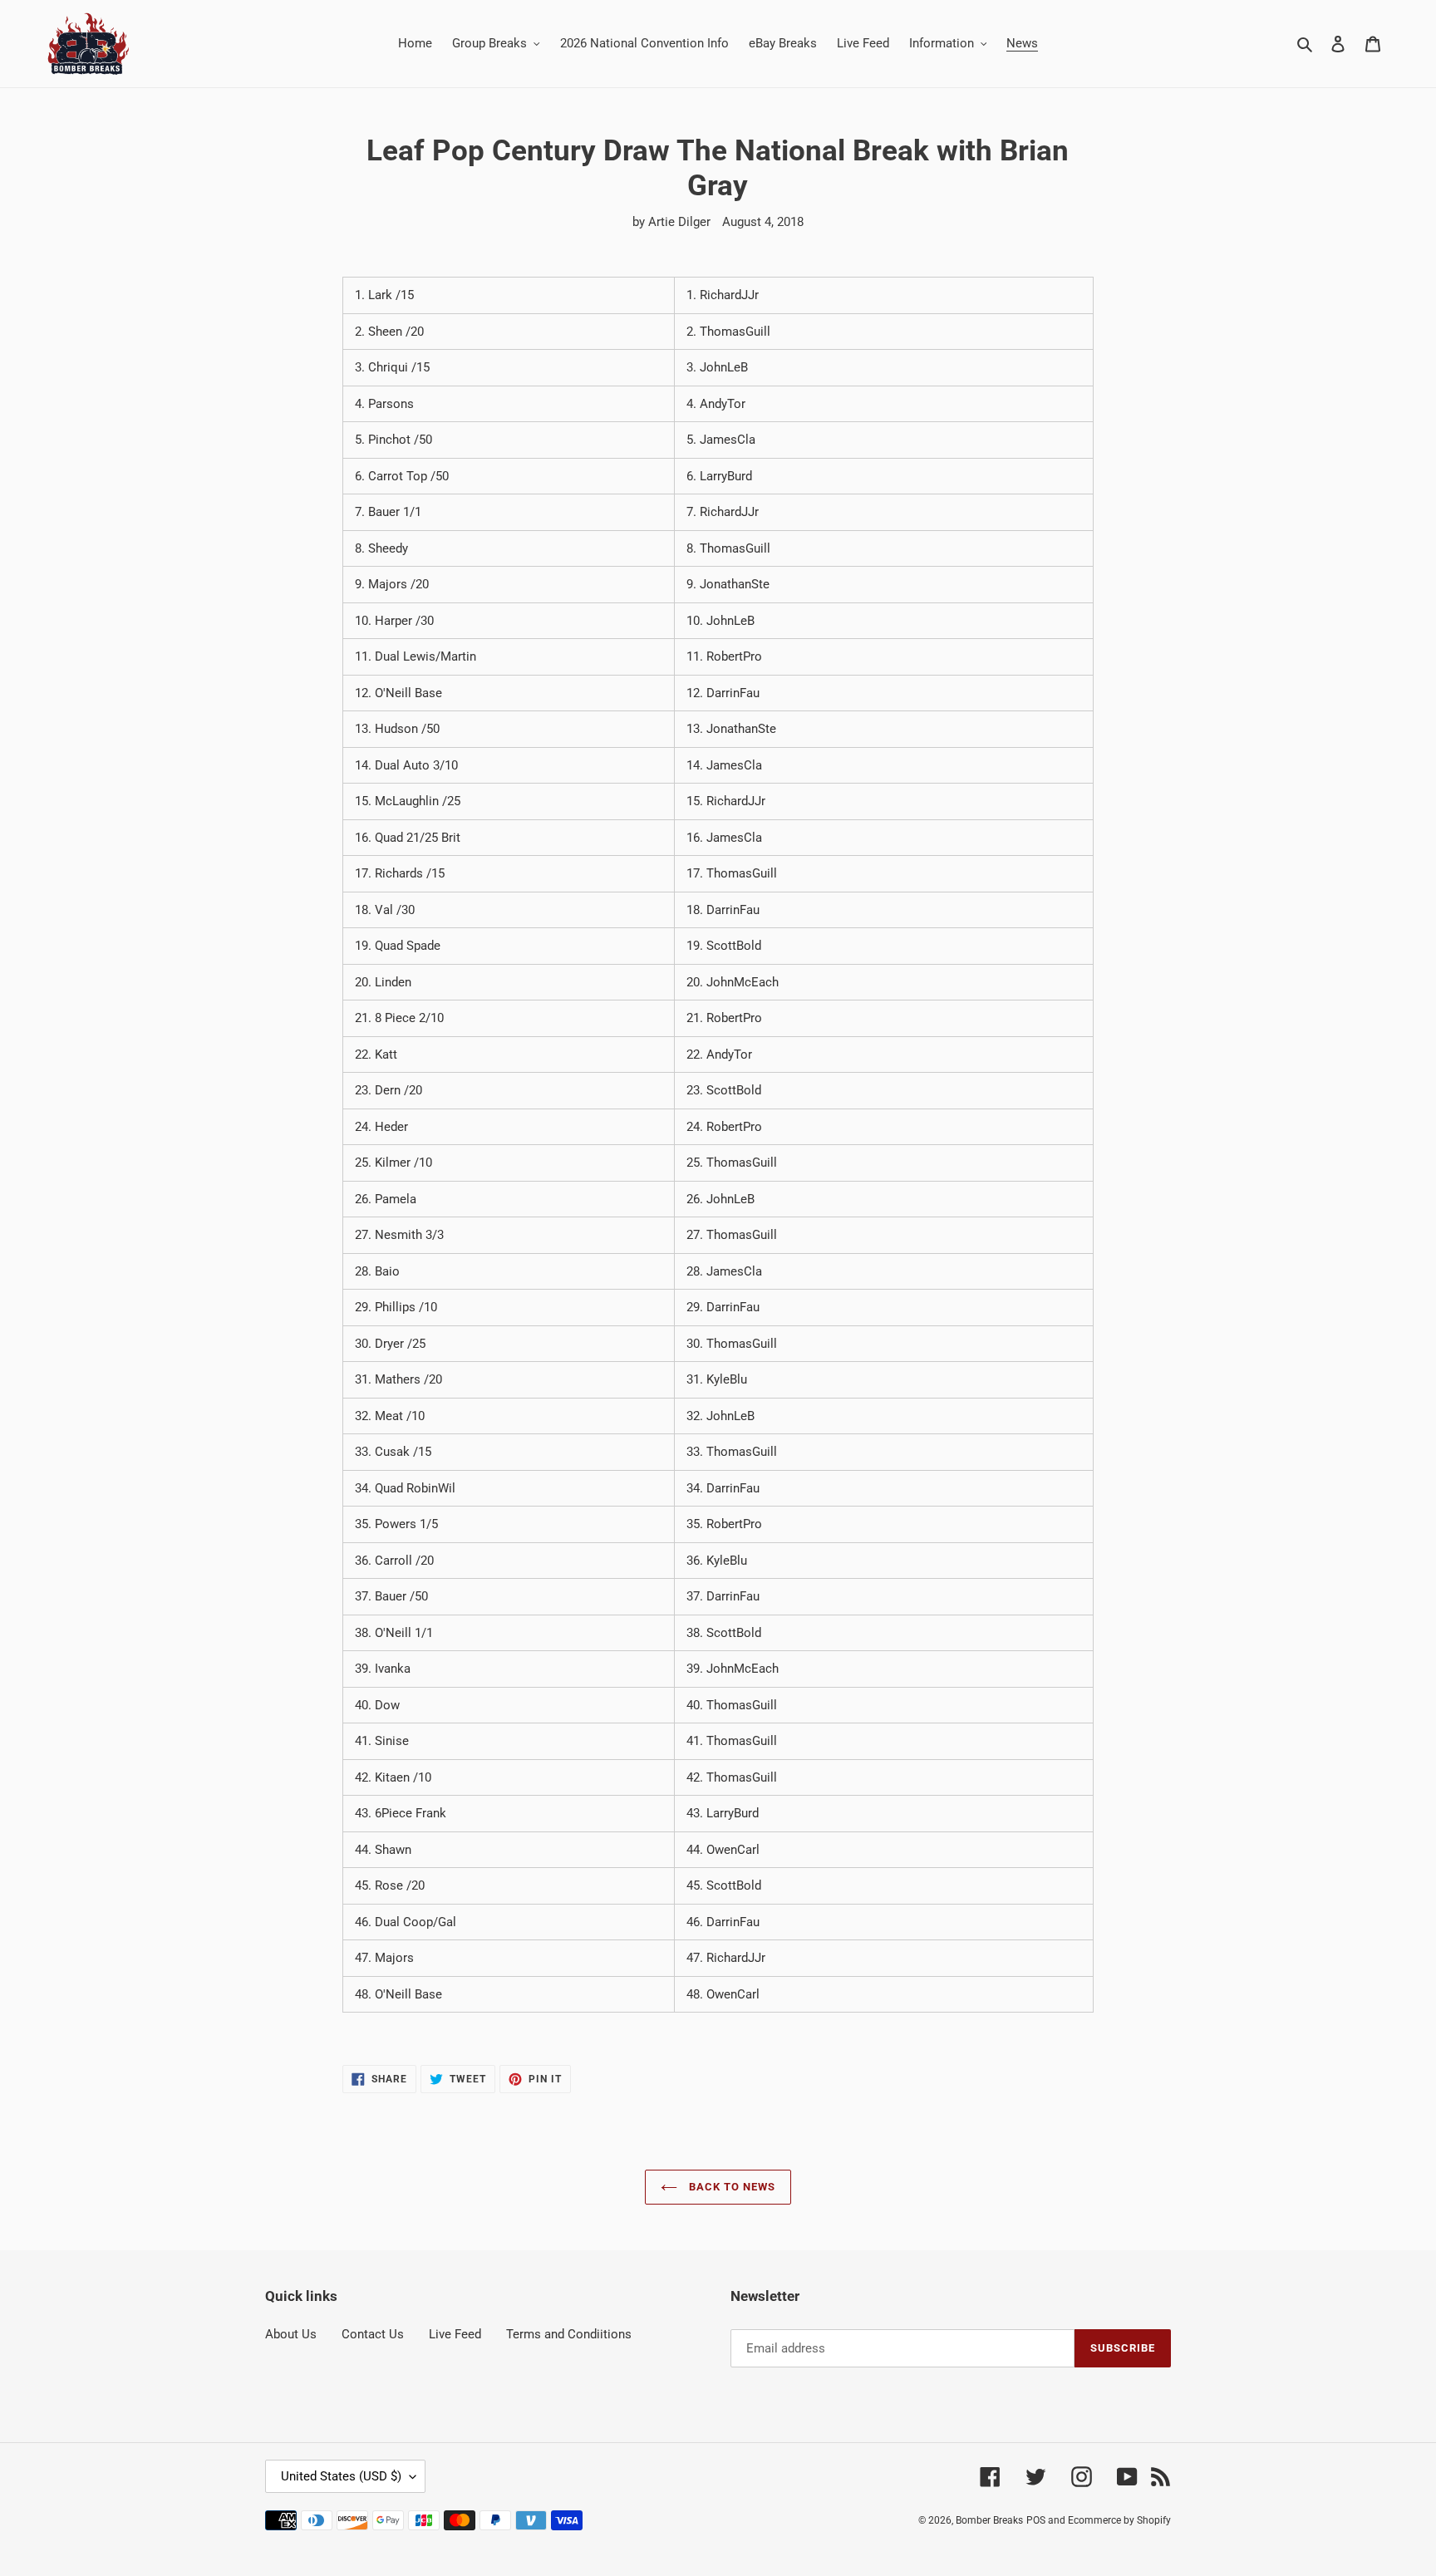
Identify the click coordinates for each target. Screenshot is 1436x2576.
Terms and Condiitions (569, 2334)
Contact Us (373, 2334)
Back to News (731, 2187)
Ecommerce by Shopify (1119, 2520)
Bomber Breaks (989, 2520)
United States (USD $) (341, 2476)
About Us (291, 2334)
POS (1036, 2520)
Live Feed (455, 2334)
